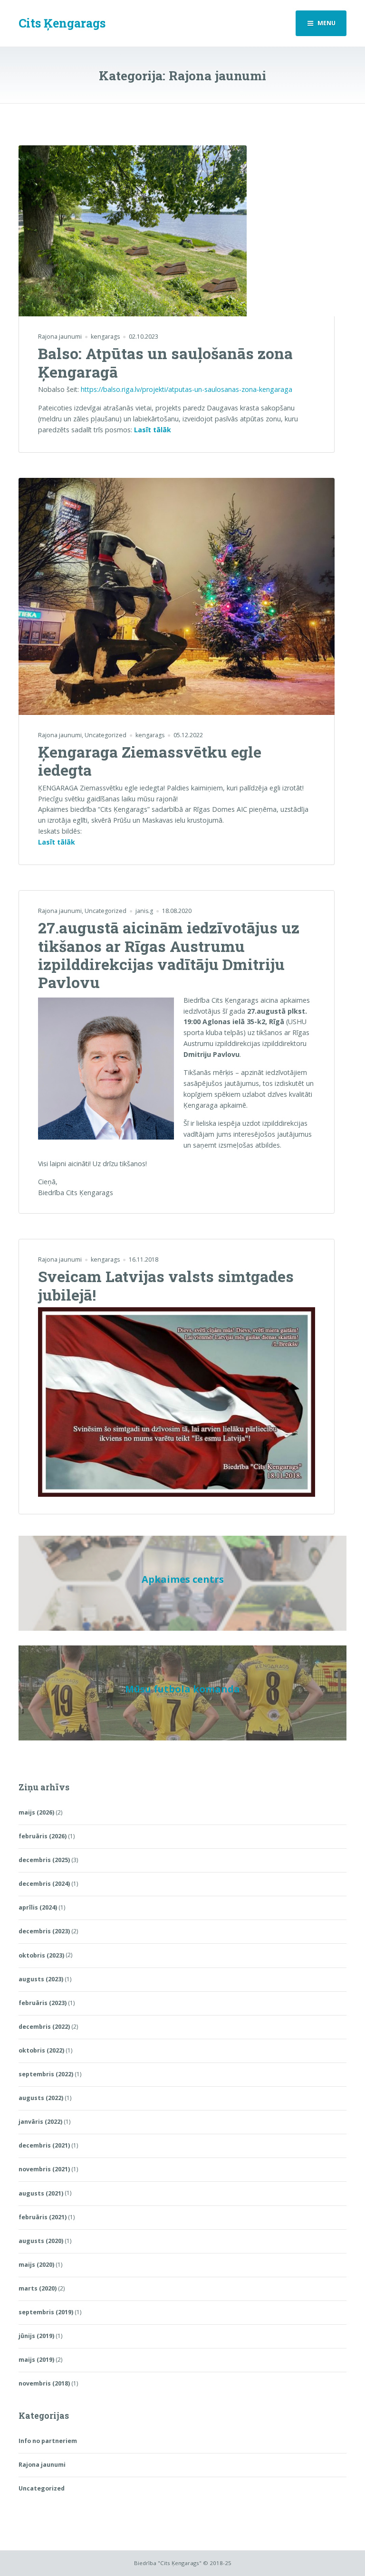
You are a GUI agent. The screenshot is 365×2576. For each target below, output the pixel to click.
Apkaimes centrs (183, 1579)
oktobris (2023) (41, 1955)
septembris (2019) (46, 2312)
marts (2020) (38, 2288)
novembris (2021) (44, 2169)
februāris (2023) (43, 2003)
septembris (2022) (46, 2074)
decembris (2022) (44, 2027)
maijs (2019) (36, 2360)
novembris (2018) (44, 2383)
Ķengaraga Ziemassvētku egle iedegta (150, 761)
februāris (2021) (43, 2217)
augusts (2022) (41, 2098)
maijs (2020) (36, 2265)
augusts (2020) (41, 2241)
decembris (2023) (44, 1931)
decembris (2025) (44, 1860)
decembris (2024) (44, 1884)
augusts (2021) (41, 2193)
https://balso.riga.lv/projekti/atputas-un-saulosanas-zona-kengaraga (187, 389)
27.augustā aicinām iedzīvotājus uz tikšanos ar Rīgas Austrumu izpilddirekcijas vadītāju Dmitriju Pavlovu (169, 955)
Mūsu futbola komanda (182, 1689)
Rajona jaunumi (60, 337)
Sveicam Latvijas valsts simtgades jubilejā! (166, 1285)
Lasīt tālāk (153, 430)
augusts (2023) (41, 1979)
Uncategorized (106, 735)
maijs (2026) (36, 1812)
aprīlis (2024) (38, 1907)
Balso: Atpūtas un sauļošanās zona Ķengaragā (165, 362)
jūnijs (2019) (36, 2336)
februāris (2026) (43, 1836)
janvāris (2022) (40, 2122)
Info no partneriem (48, 2441)
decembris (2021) (44, 2145)
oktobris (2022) (41, 2050)
